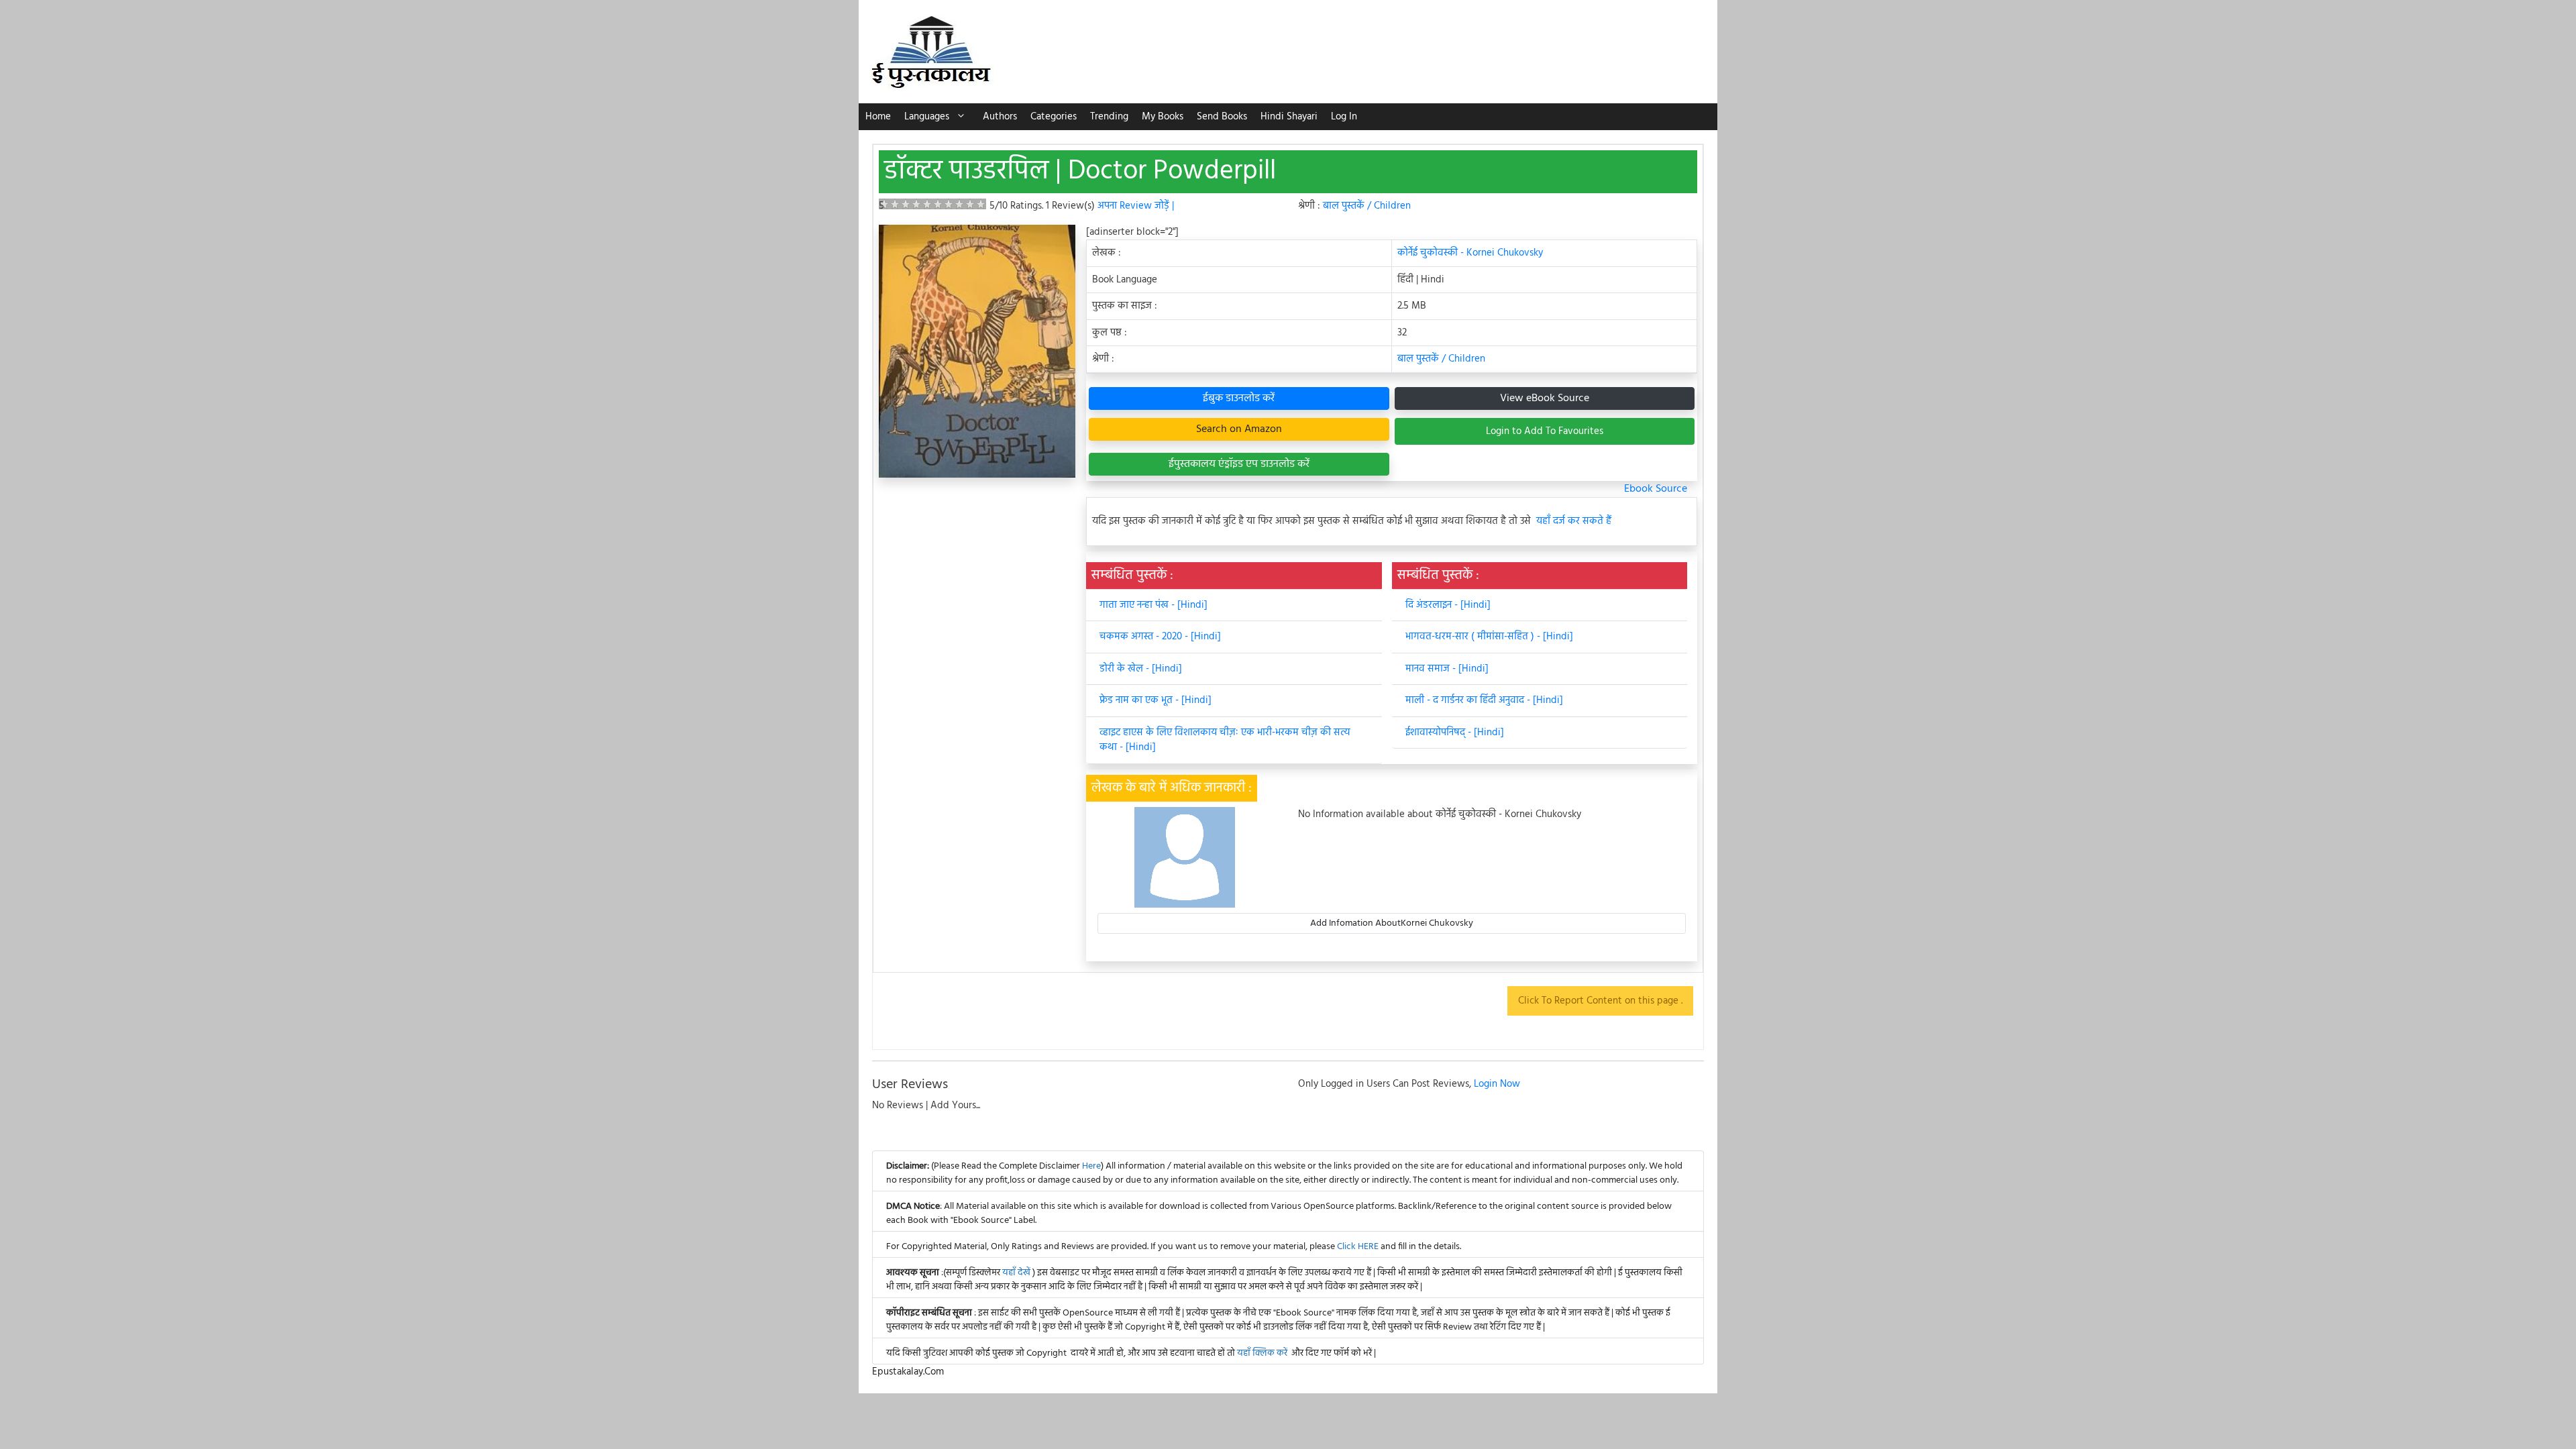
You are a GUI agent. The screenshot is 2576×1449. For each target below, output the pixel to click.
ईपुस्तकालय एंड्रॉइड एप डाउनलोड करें (1239, 464)
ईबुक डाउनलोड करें (1239, 398)
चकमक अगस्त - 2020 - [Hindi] (1160, 637)
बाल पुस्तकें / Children (1367, 206)
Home (878, 117)
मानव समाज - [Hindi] (1447, 669)
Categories (1054, 117)
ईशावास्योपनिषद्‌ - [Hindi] (1455, 733)
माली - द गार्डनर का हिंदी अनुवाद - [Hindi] (1484, 700)
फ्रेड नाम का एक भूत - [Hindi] (1156, 700)
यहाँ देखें (1017, 1273)
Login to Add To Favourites (1545, 431)
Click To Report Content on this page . (1600, 1001)
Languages (927, 117)
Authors (1000, 117)
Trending (1109, 117)
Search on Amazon (1239, 429)
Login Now (1497, 1084)
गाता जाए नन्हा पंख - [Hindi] (1153, 605)
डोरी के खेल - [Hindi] (1141, 669)
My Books (1163, 117)
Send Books (1222, 117)
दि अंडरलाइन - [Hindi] (1448, 605)
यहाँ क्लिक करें (1262, 1353)
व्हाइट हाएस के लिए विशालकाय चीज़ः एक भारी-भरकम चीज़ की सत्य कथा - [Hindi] (1225, 740)
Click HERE (1358, 1247)
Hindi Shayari (1289, 117)
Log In (1344, 117)
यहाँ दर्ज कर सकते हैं (1574, 522)
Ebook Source (1656, 489)
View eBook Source (1545, 398)
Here (1091, 1166)
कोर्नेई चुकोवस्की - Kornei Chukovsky (1470, 253)
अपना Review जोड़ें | (1136, 206)
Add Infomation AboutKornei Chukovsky (1392, 923)
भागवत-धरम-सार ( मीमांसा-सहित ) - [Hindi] (1489, 637)
